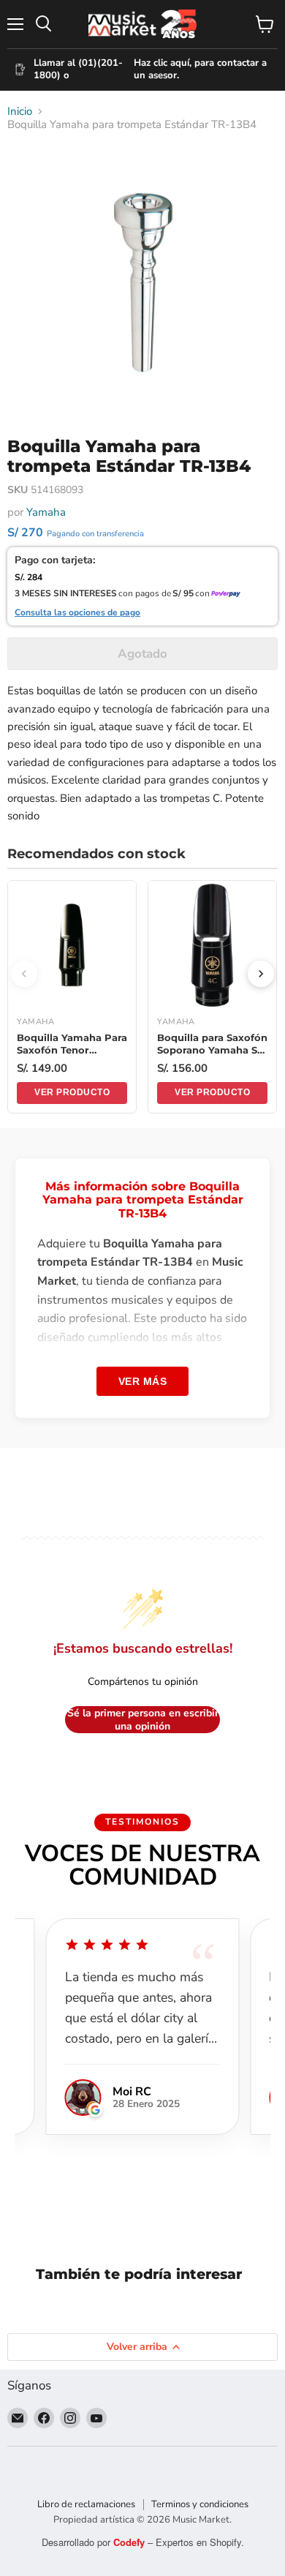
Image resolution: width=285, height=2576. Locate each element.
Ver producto (72, 1092)
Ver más (143, 1381)
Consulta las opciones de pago (77, 613)
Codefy (130, 2542)
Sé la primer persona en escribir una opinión (143, 1720)
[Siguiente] (261, 974)
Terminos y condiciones (200, 2504)
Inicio (20, 112)
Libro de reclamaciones (86, 2504)
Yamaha (46, 512)
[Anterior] (24, 974)
